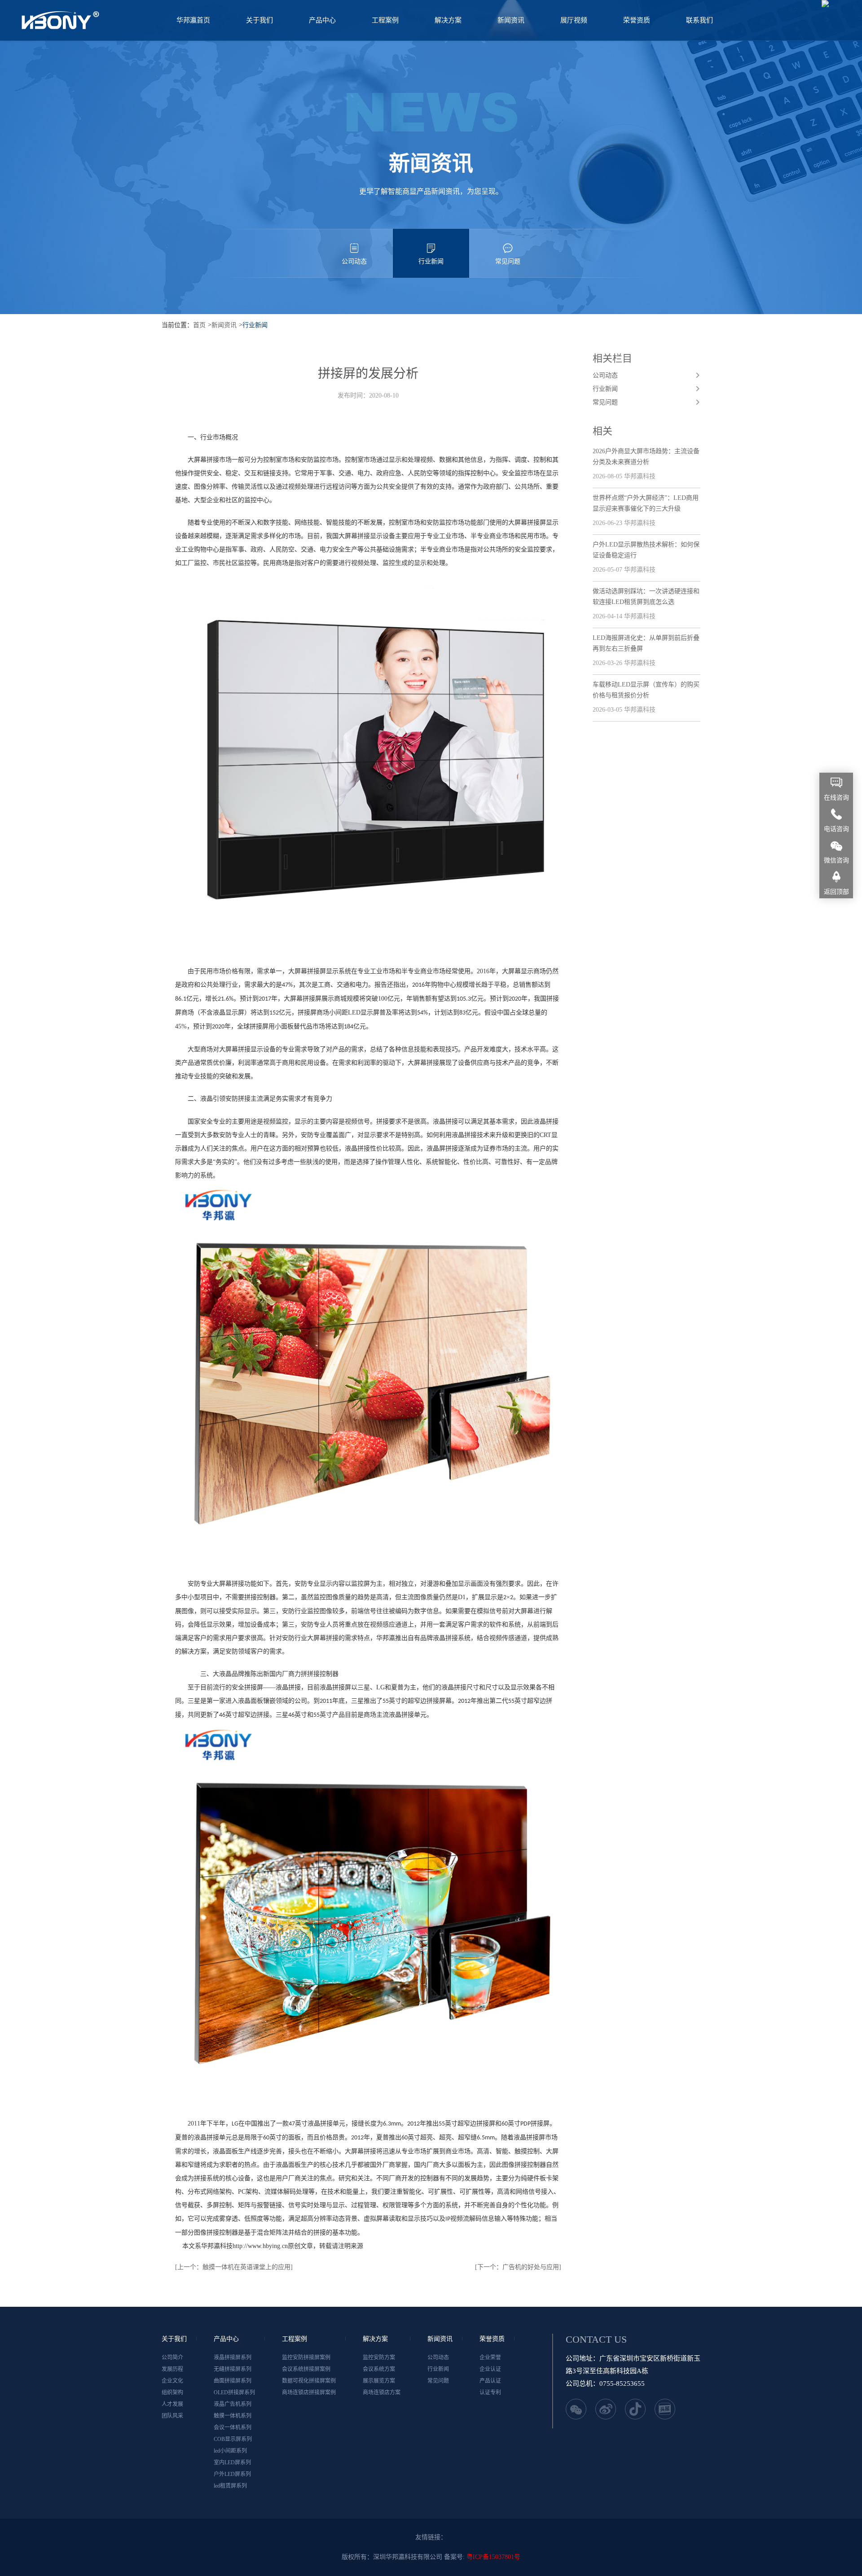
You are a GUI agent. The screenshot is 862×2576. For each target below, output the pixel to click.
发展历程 (172, 2369)
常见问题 (508, 261)
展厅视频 (574, 20)
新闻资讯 (511, 20)
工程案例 (385, 20)
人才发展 (172, 2404)
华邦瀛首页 (193, 20)
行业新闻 (431, 261)
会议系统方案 (379, 2369)
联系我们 (699, 20)
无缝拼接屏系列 (233, 2369)
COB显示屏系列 (233, 2439)
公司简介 (172, 2357)
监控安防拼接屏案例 (306, 2357)
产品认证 (490, 2381)
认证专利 (490, 2392)
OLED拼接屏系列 (234, 2392)
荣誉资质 (637, 20)
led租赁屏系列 (230, 2486)
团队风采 (172, 2416)
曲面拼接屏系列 (233, 2381)
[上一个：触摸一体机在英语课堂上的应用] (234, 2267)
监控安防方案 (379, 2357)
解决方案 (448, 20)
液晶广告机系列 (233, 2404)
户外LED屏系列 (232, 2474)
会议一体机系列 (233, 2427)
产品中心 (322, 20)
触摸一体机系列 (233, 2416)
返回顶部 (836, 892)
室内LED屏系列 (232, 2462)
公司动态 (354, 261)
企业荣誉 (490, 2357)
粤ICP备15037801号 (493, 2557)
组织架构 (172, 2392)
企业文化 (172, 2381)
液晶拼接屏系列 (233, 2357)
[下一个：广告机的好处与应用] (518, 2267)
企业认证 (490, 2369)
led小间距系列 (230, 2451)
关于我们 (259, 20)
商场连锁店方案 (382, 2392)
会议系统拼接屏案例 (306, 2369)
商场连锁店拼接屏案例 (309, 2392)
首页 (199, 325)
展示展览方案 (379, 2381)
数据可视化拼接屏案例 (309, 2381)
